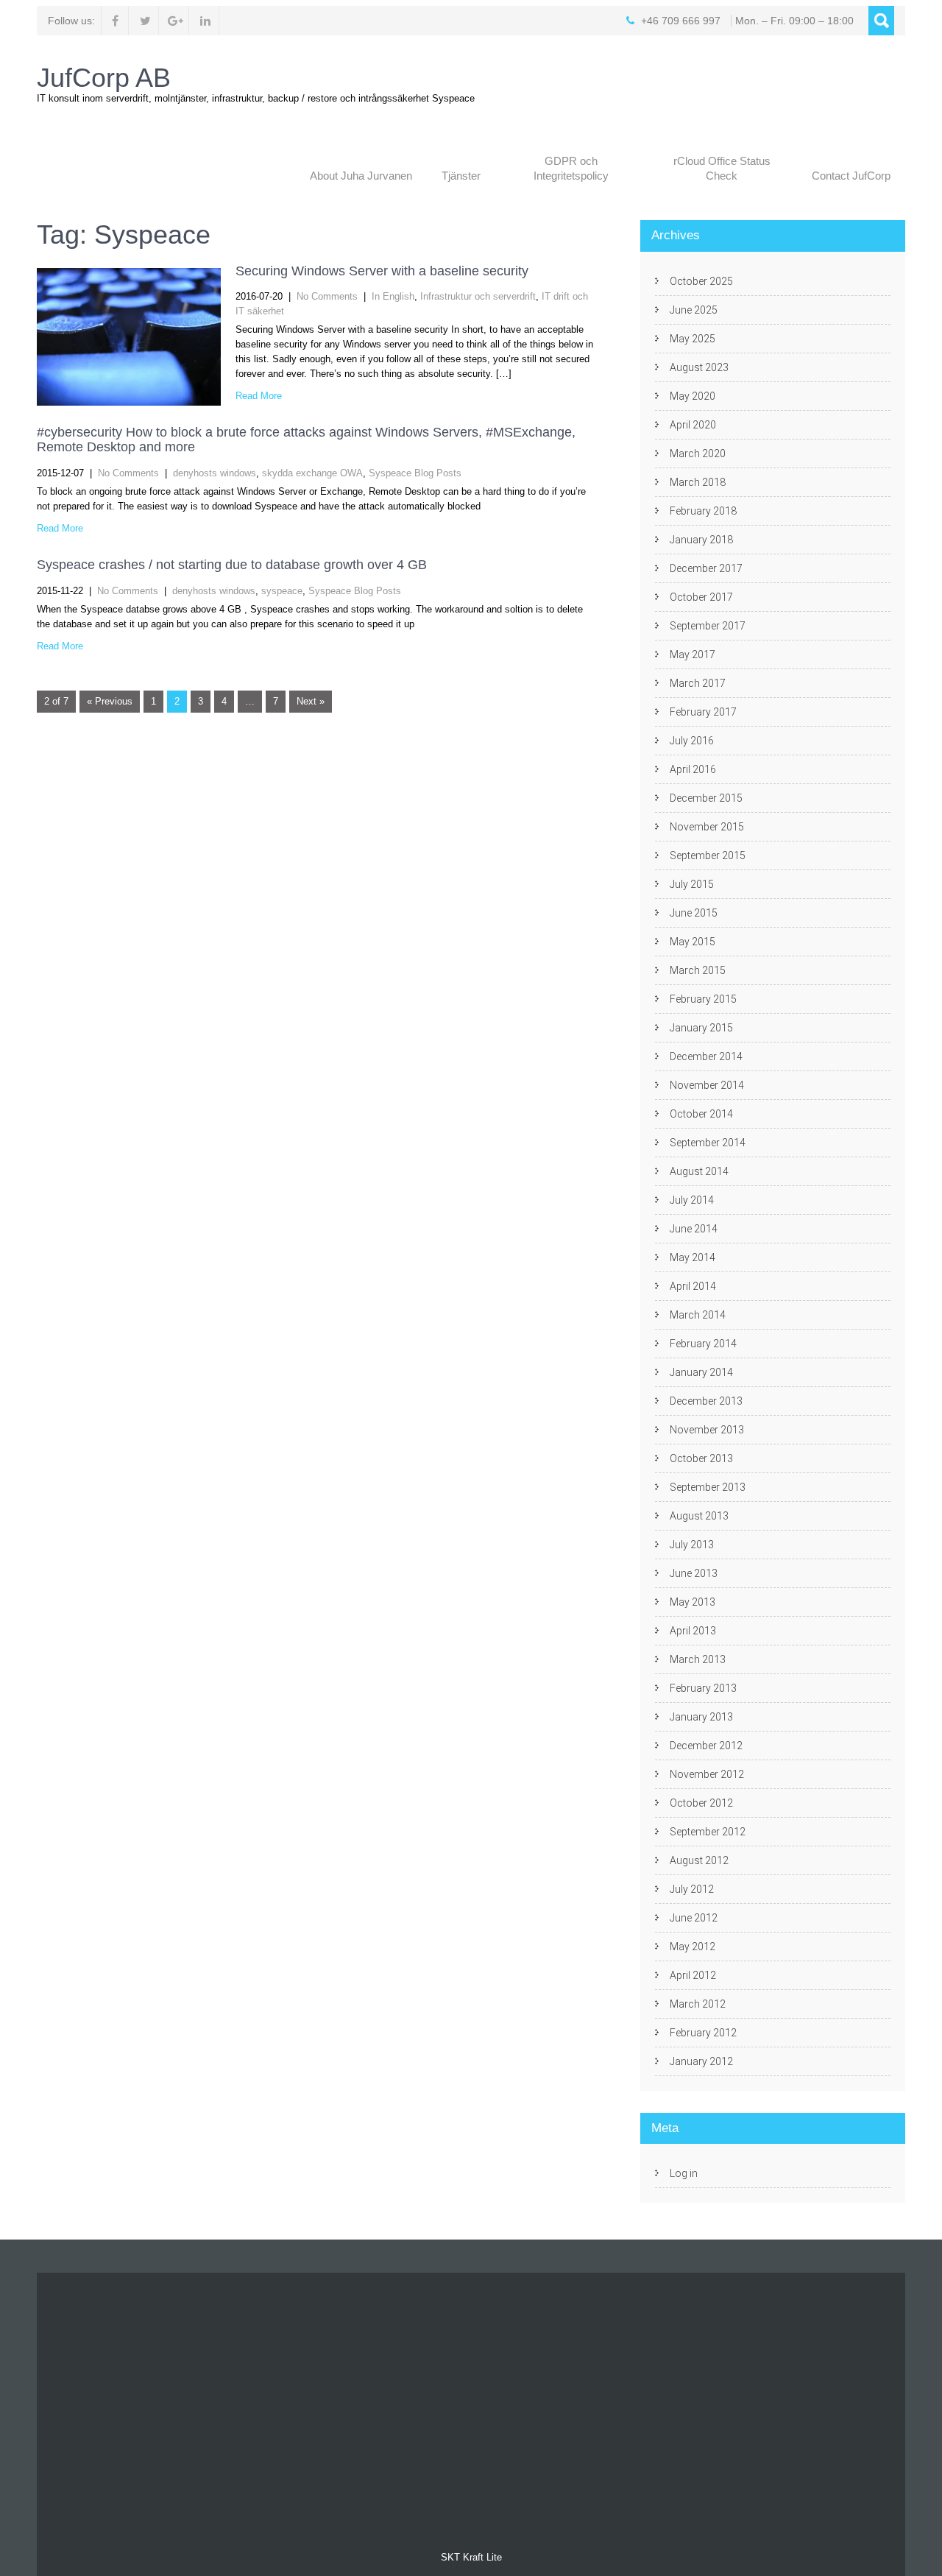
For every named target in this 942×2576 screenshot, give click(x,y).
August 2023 (699, 367)
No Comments (327, 296)
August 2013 (699, 1516)
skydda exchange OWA (312, 473)
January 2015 (701, 1028)
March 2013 (698, 1659)
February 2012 (703, 2033)
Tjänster (461, 176)
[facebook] (115, 21)
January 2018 (701, 540)
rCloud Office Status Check (722, 168)
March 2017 (698, 683)
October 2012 (701, 1803)
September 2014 (708, 1143)
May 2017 (693, 654)
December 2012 (706, 1746)
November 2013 (707, 1430)
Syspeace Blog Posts (415, 473)
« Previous (110, 701)
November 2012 (707, 1774)
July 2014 (692, 1200)
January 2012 (701, 2061)
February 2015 (703, 999)
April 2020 (693, 425)
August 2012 (699, 1860)
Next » (311, 701)
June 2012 (694, 1918)
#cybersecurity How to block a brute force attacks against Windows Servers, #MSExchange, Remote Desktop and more (306, 440)
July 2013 (692, 1545)
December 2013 (706, 1401)
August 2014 (699, 1171)
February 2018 (703, 511)
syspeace (282, 591)
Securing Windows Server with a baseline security (382, 271)
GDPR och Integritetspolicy (571, 168)
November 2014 (707, 1085)
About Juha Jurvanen (361, 176)
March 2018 (698, 482)
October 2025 (701, 281)
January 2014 (701, 1372)
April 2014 (693, 1286)
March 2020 (698, 454)
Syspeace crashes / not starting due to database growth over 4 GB (232, 565)
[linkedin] (206, 21)
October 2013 (701, 1458)
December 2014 (706, 1056)
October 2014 (701, 1114)
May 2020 (693, 396)
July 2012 (692, 1889)
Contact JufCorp (851, 176)
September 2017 (708, 626)
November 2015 (707, 827)
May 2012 (693, 1947)
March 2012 (698, 2004)
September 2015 (708, 855)
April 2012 (693, 1975)
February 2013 (703, 1688)
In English (393, 296)
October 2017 (701, 597)
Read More (259, 396)
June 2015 (694, 913)
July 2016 (692, 741)
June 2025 (694, 310)
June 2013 (694, 1573)
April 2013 (693, 1631)
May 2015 (693, 942)
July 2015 (692, 884)
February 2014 (703, 1344)
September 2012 (708, 1832)
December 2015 (706, 798)
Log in (684, 2173)
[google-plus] (176, 21)
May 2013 (693, 1602)
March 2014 (698, 1315)
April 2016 (693, 769)
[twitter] (145, 21)
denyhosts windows (215, 473)
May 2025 (693, 339)
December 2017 (706, 568)
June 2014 (694, 1229)
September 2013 (708, 1487)
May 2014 (693, 1257)
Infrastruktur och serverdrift (478, 296)
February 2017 (703, 712)
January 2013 (701, 1717)
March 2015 (698, 970)
